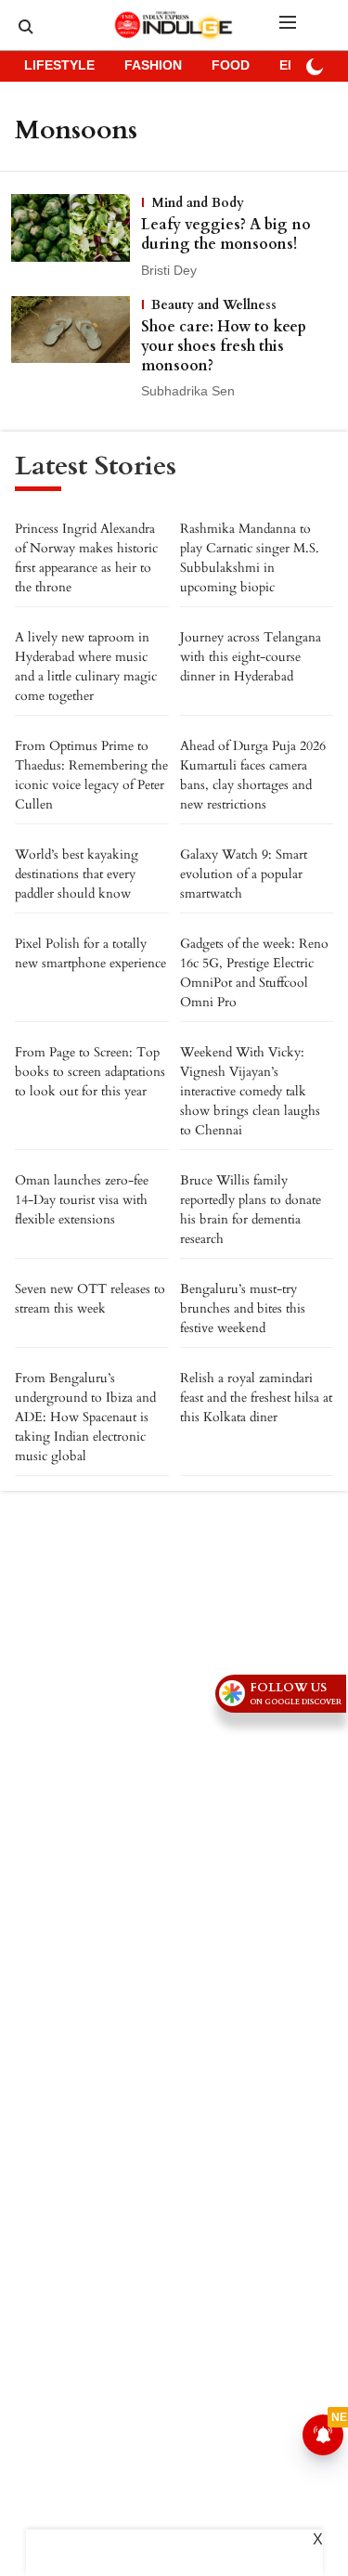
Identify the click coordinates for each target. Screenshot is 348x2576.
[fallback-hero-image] (76, 238)
